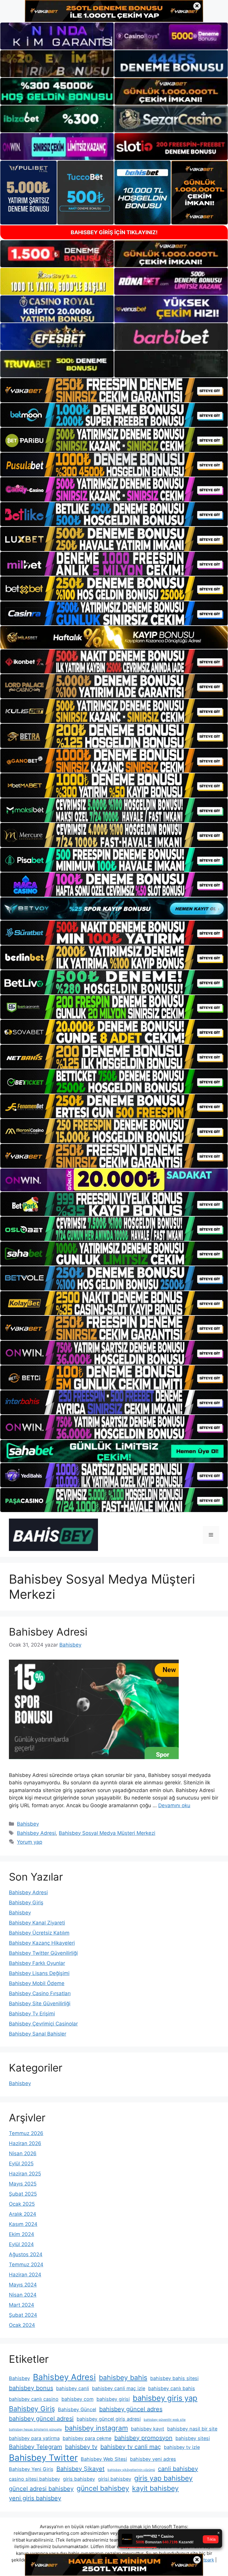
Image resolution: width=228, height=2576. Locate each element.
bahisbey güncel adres (131, 2409)
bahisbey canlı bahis (172, 2388)
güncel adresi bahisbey (41, 2489)
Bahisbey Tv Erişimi (32, 2014)
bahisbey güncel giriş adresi (109, 2419)
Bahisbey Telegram (35, 2447)
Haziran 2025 (25, 2174)
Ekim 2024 (22, 2234)
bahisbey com (77, 2399)
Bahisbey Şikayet (80, 2469)
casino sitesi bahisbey (34, 2479)
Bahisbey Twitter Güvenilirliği (43, 1953)
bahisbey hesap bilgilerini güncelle (35, 2429)
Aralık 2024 (23, 2214)
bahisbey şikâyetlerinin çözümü (131, 2470)
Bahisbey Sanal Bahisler (38, 2034)
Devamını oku (174, 1805)
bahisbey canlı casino (34, 2399)
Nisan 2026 (23, 2153)
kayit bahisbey (155, 2488)
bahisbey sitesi (193, 2438)
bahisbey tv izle (182, 2447)
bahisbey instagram (96, 2428)
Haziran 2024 (25, 2275)
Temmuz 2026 (26, 2133)
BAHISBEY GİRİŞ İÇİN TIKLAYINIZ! (114, 232)
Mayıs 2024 (23, 2285)
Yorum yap (30, 1842)
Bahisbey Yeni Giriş (31, 2469)
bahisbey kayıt (148, 2429)
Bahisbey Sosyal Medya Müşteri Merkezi (107, 1833)
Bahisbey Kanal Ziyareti (37, 1923)
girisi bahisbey (115, 2479)
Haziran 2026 (25, 2143)
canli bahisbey (178, 2469)
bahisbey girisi (113, 2399)
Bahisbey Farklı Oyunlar (37, 1963)
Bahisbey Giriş (26, 1903)
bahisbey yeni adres (153, 2459)
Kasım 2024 (23, 2224)
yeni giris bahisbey (35, 2498)
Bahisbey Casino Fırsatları (40, 1993)
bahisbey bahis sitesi (174, 2378)
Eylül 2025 (21, 2164)
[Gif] (114, 637)
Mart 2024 (22, 2305)
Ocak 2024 (22, 2325)
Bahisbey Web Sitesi (104, 2459)
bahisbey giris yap (165, 2398)
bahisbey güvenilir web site (165, 2420)
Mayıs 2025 (23, 2184)
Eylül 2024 (21, 2244)
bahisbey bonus (31, 2388)
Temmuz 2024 (26, 2265)
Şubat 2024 (23, 2315)
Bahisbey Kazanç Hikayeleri (42, 1943)
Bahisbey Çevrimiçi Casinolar (43, 2024)
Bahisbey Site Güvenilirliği (40, 2003)
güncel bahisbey (103, 2488)
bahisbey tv (81, 2447)
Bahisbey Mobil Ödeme (37, 1983)
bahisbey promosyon (143, 2438)
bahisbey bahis (123, 2378)
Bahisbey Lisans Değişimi (39, 1973)
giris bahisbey (79, 2479)
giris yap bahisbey (163, 2478)
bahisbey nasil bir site (192, 2429)
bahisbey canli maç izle (119, 2388)
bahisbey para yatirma (34, 2438)
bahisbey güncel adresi (41, 2419)
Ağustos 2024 (26, 2254)
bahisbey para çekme (87, 2438)
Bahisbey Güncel (77, 2409)
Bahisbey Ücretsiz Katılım (39, 1933)
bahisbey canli (73, 2388)
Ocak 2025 (22, 2204)
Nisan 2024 (23, 2295)
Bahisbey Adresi (48, 1632)
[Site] (114, 390)
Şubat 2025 (23, 2194)
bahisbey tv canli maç (131, 2447)
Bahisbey (28, 1824)
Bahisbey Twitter (43, 2458)
